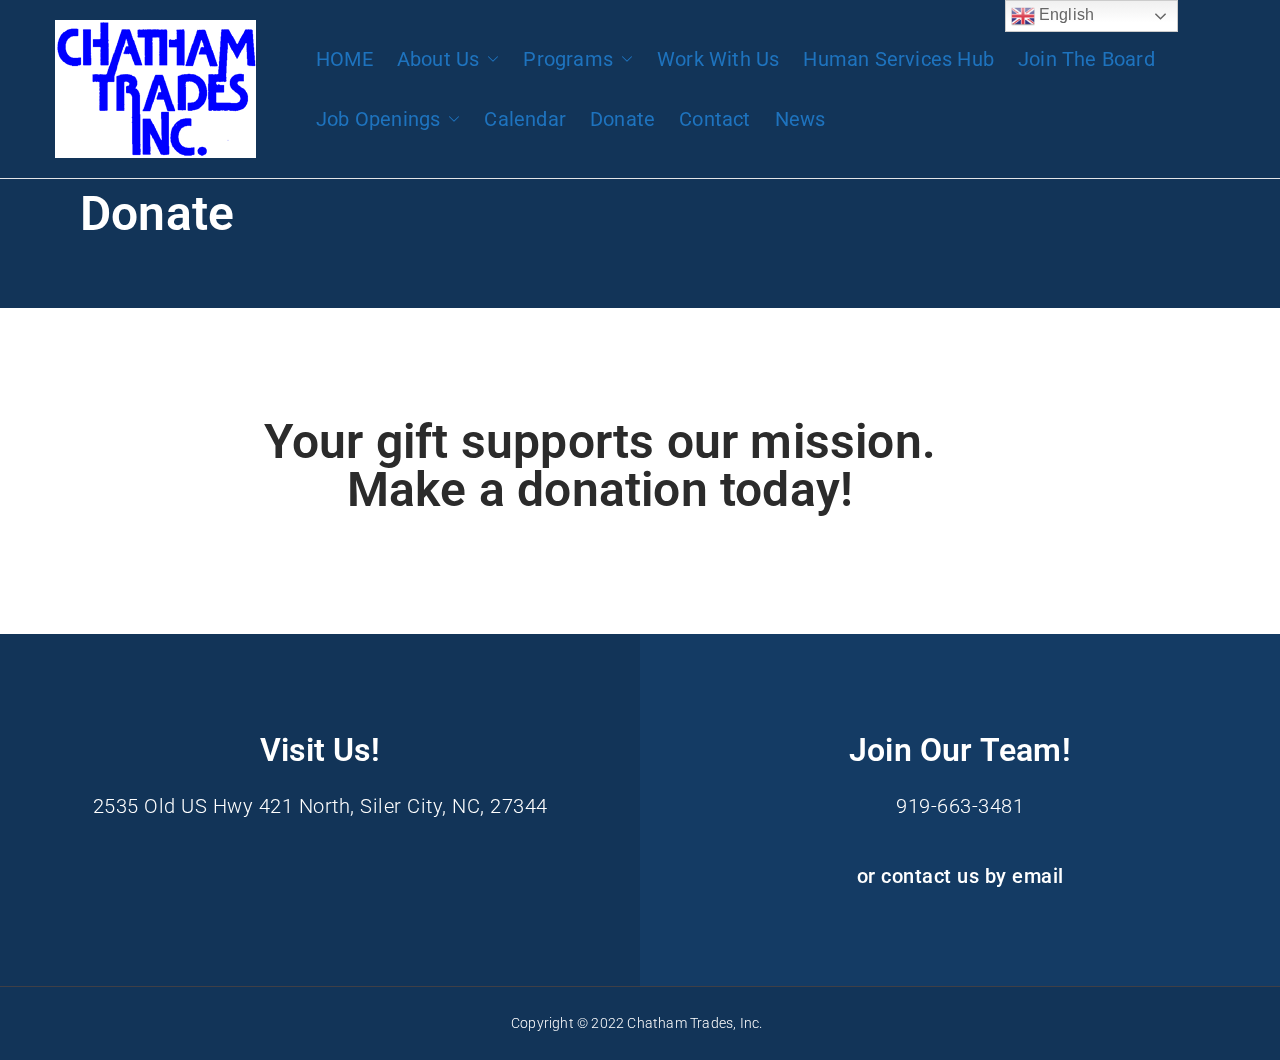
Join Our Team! (960, 750)
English (1065, 14)
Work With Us (718, 59)
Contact (714, 119)
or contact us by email (960, 876)
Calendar (525, 119)
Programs (568, 59)
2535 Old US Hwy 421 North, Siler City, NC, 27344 (320, 806)
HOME (344, 59)
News (800, 119)
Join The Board (1086, 59)
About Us (438, 59)
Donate (622, 119)
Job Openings (378, 119)
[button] (489, 59)
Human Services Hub (898, 59)
